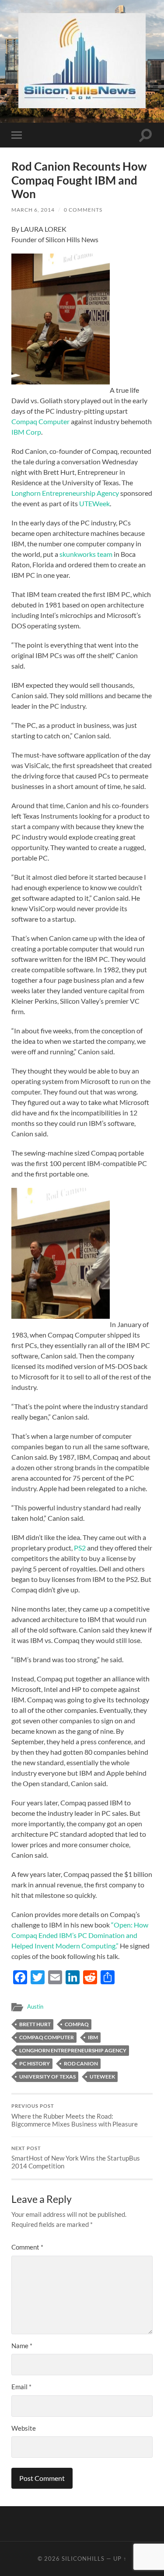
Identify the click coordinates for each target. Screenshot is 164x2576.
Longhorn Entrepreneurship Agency (65, 493)
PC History (35, 2063)
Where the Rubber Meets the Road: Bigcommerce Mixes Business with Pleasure (75, 2116)
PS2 (80, 1548)
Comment (27, 2247)
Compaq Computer (40, 421)
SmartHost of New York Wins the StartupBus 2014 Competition (76, 2158)
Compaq (77, 2024)
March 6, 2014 (33, 210)
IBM (93, 2037)
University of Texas (47, 2077)
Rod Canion (81, 2063)
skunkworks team (87, 554)
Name (22, 2346)
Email (21, 2387)
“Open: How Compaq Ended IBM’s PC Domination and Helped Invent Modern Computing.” (80, 1935)
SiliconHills (83, 2559)
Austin (35, 2007)
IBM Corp (26, 432)
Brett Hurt (35, 2024)
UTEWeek (94, 503)
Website (24, 2428)
